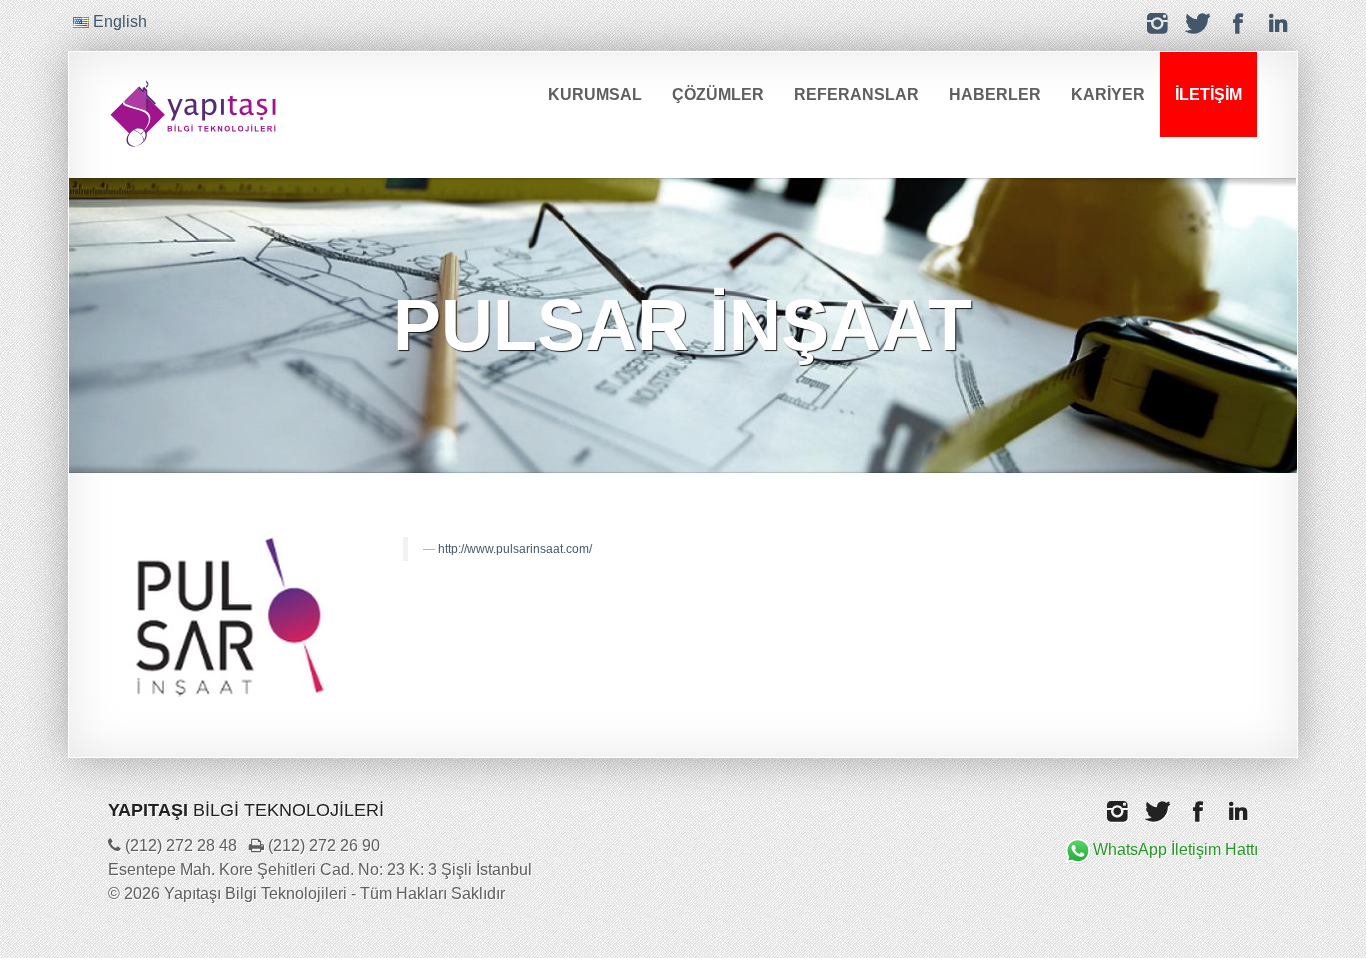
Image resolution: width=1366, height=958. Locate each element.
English (118, 21)
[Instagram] (1158, 23)
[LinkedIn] (1278, 23)
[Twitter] (1198, 23)
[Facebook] (1238, 23)
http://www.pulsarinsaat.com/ (515, 549)
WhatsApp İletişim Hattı (1175, 849)
